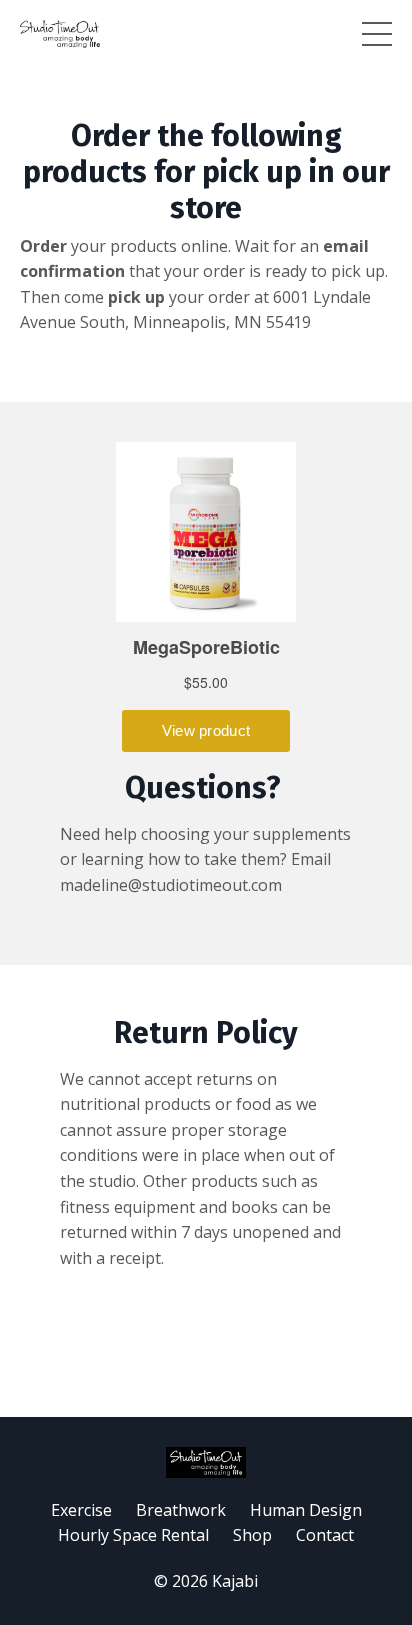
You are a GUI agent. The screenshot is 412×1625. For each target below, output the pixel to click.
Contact (325, 1535)
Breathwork (181, 1510)
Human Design (306, 1510)
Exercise (81, 1510)
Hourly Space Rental (133, 1535)
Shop (252, 1535)
